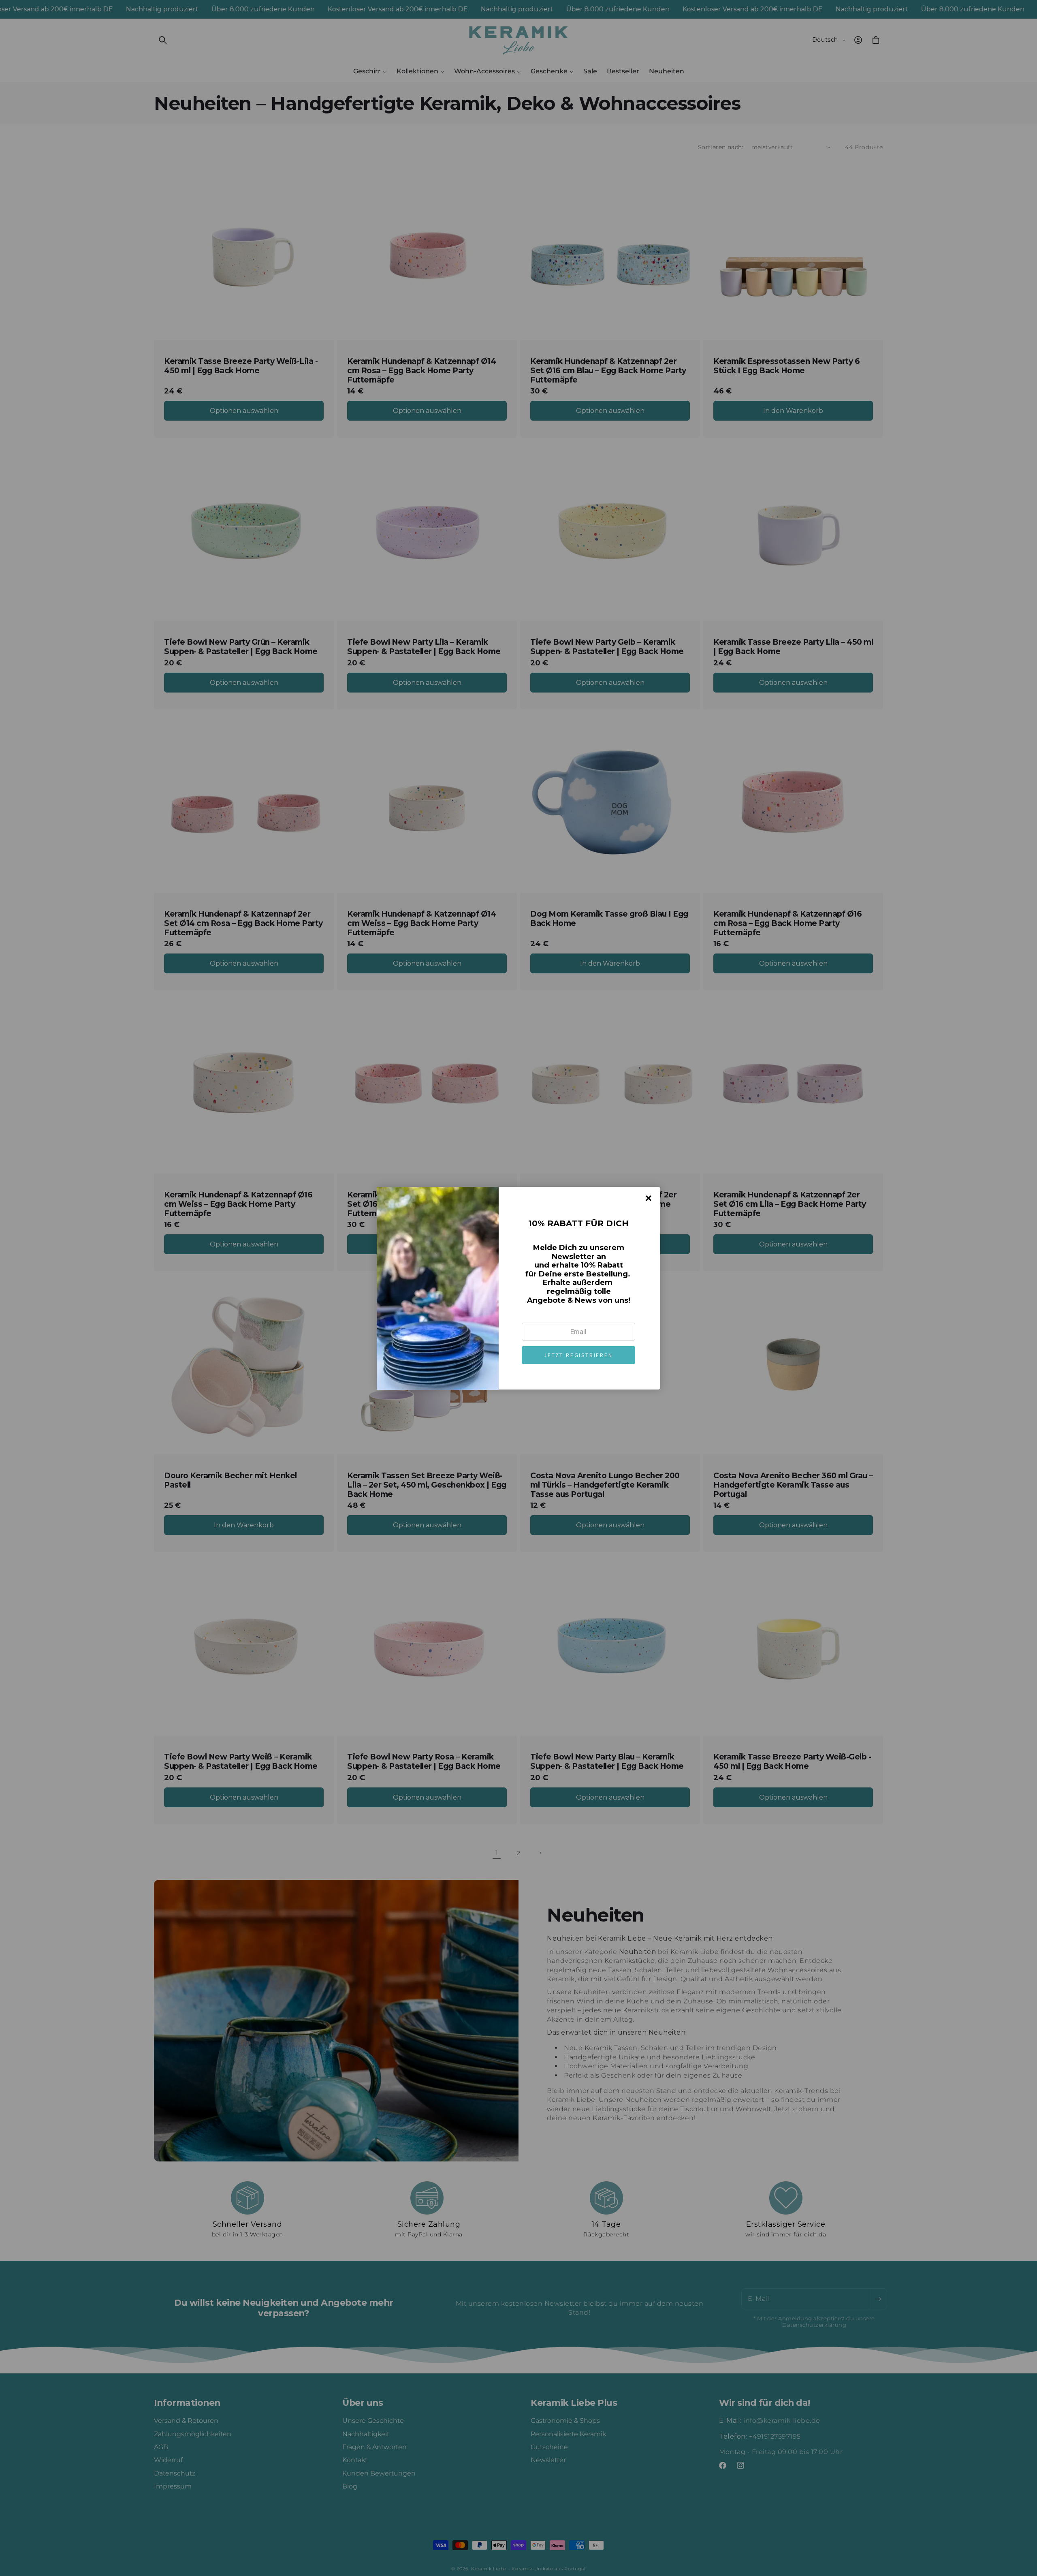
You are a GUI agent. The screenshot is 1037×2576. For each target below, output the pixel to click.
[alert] (518, 1288)
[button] (578, 1355)
